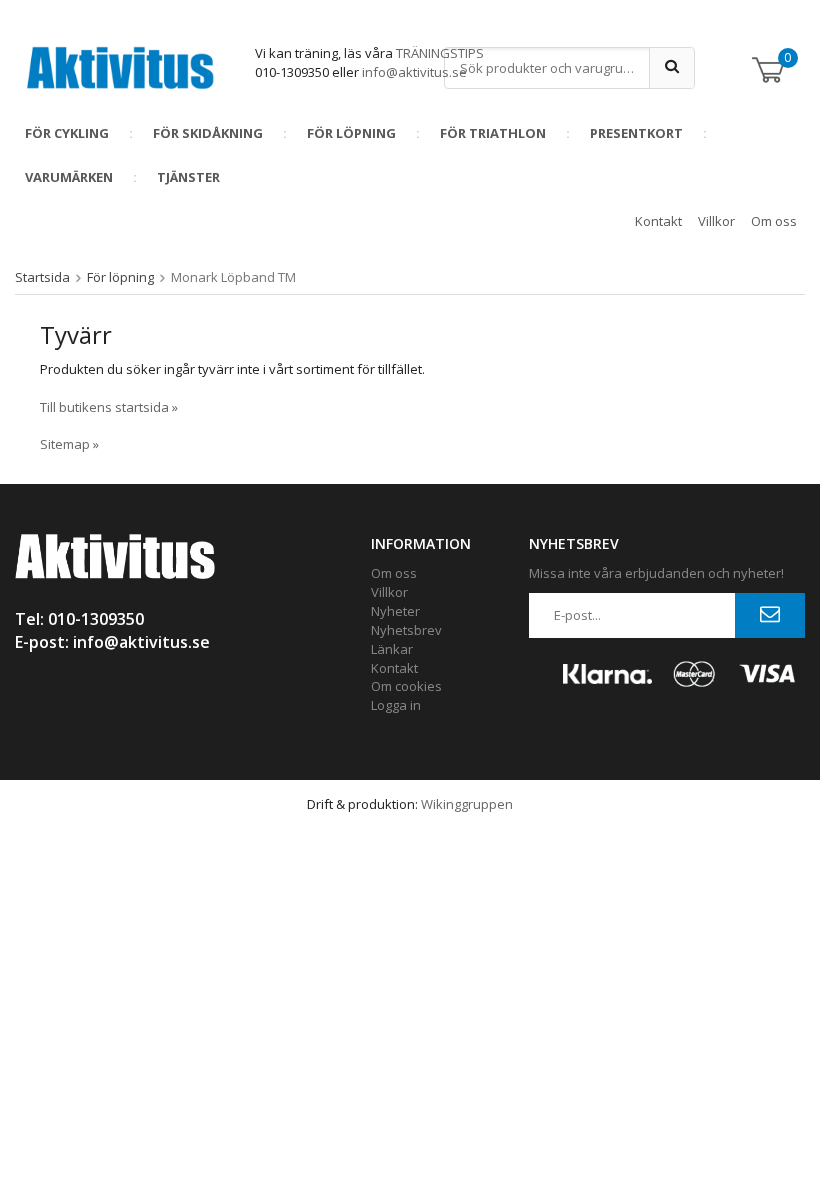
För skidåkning (208, 133)
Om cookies (406, 686)
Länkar (392, 649)
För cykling (67, 133)
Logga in (396, 705)
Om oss (774, 221)
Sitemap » (69, 444)
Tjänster (188, 177)
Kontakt (658, 221)
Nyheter (395, 611)
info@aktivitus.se (414, 72)
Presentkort (636, 133)
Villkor (716, 221)
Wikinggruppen (467, 804)
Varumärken (69, 177)
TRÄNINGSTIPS (440, 53)
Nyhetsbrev (406, 630)
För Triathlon (493, 133)
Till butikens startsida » (109, 407)
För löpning (351, 133)
